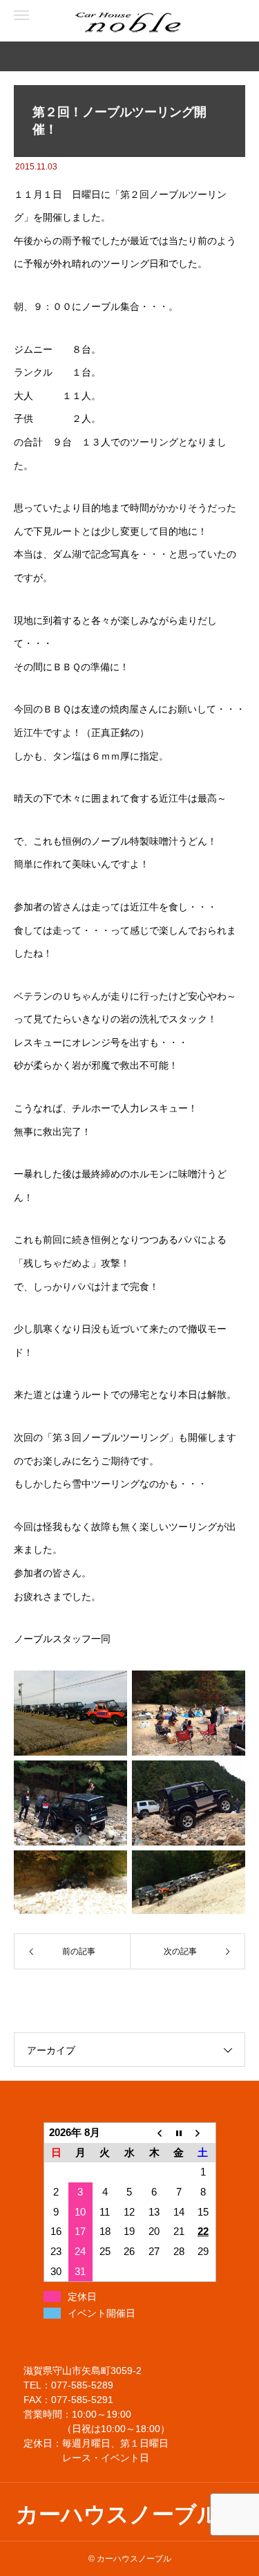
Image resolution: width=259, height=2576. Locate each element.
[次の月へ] (203, 2133)
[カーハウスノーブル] (69, 21)
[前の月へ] (154, 2133)
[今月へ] (179, 2133)
